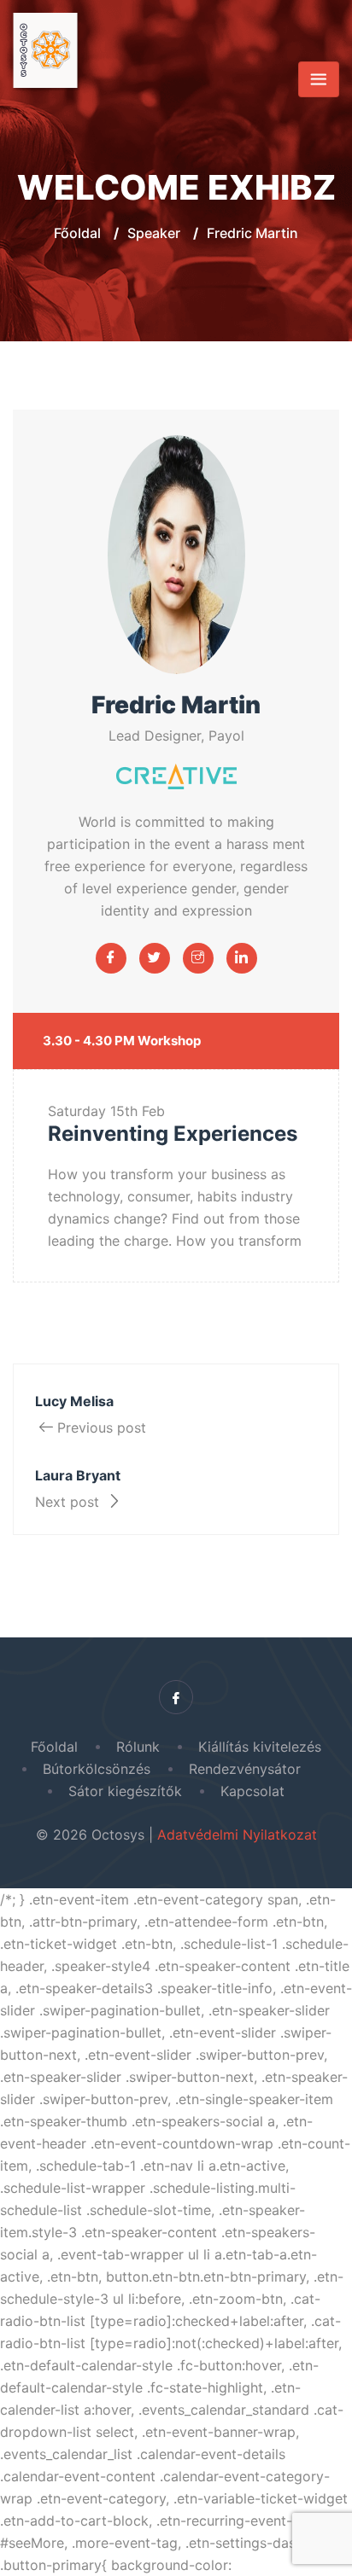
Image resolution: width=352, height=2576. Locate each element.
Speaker (154, 233)
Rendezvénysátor (249, 1769)
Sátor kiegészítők (125, 1791)
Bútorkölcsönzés (97, 1769)
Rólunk (138, 1747)
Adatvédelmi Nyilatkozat (237, 1835)
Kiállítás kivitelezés (260, 1747)
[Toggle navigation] (319, 79)
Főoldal (77, 233)
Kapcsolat (252, 1791)
